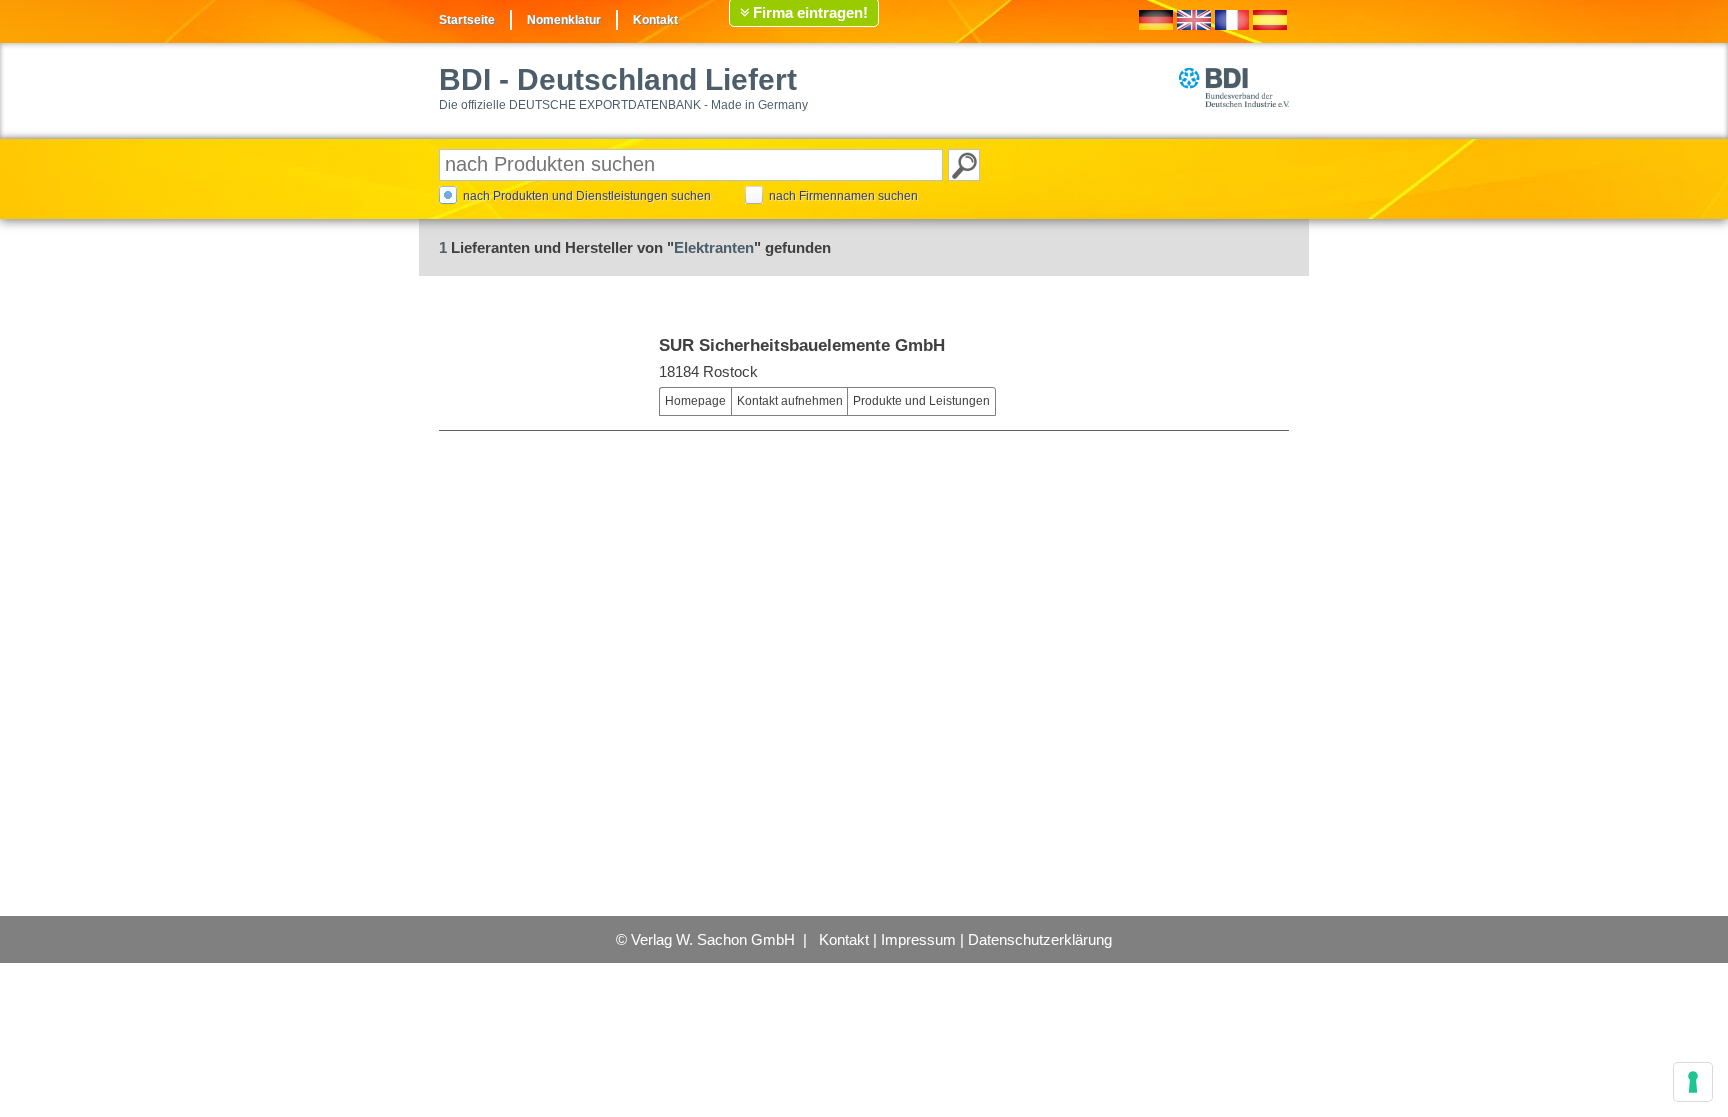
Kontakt (655, 20)
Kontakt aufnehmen (790, 401)
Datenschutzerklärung (1040, 939)
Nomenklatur (564, 20)
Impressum (918, 939)
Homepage (695, 401)
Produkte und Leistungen (921, 401)
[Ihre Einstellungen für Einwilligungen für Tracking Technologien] (1693, 1082)
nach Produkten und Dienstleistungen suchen (587, 196)
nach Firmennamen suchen (843, 196)
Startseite (467, 20)
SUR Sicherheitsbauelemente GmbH (802, 345)
